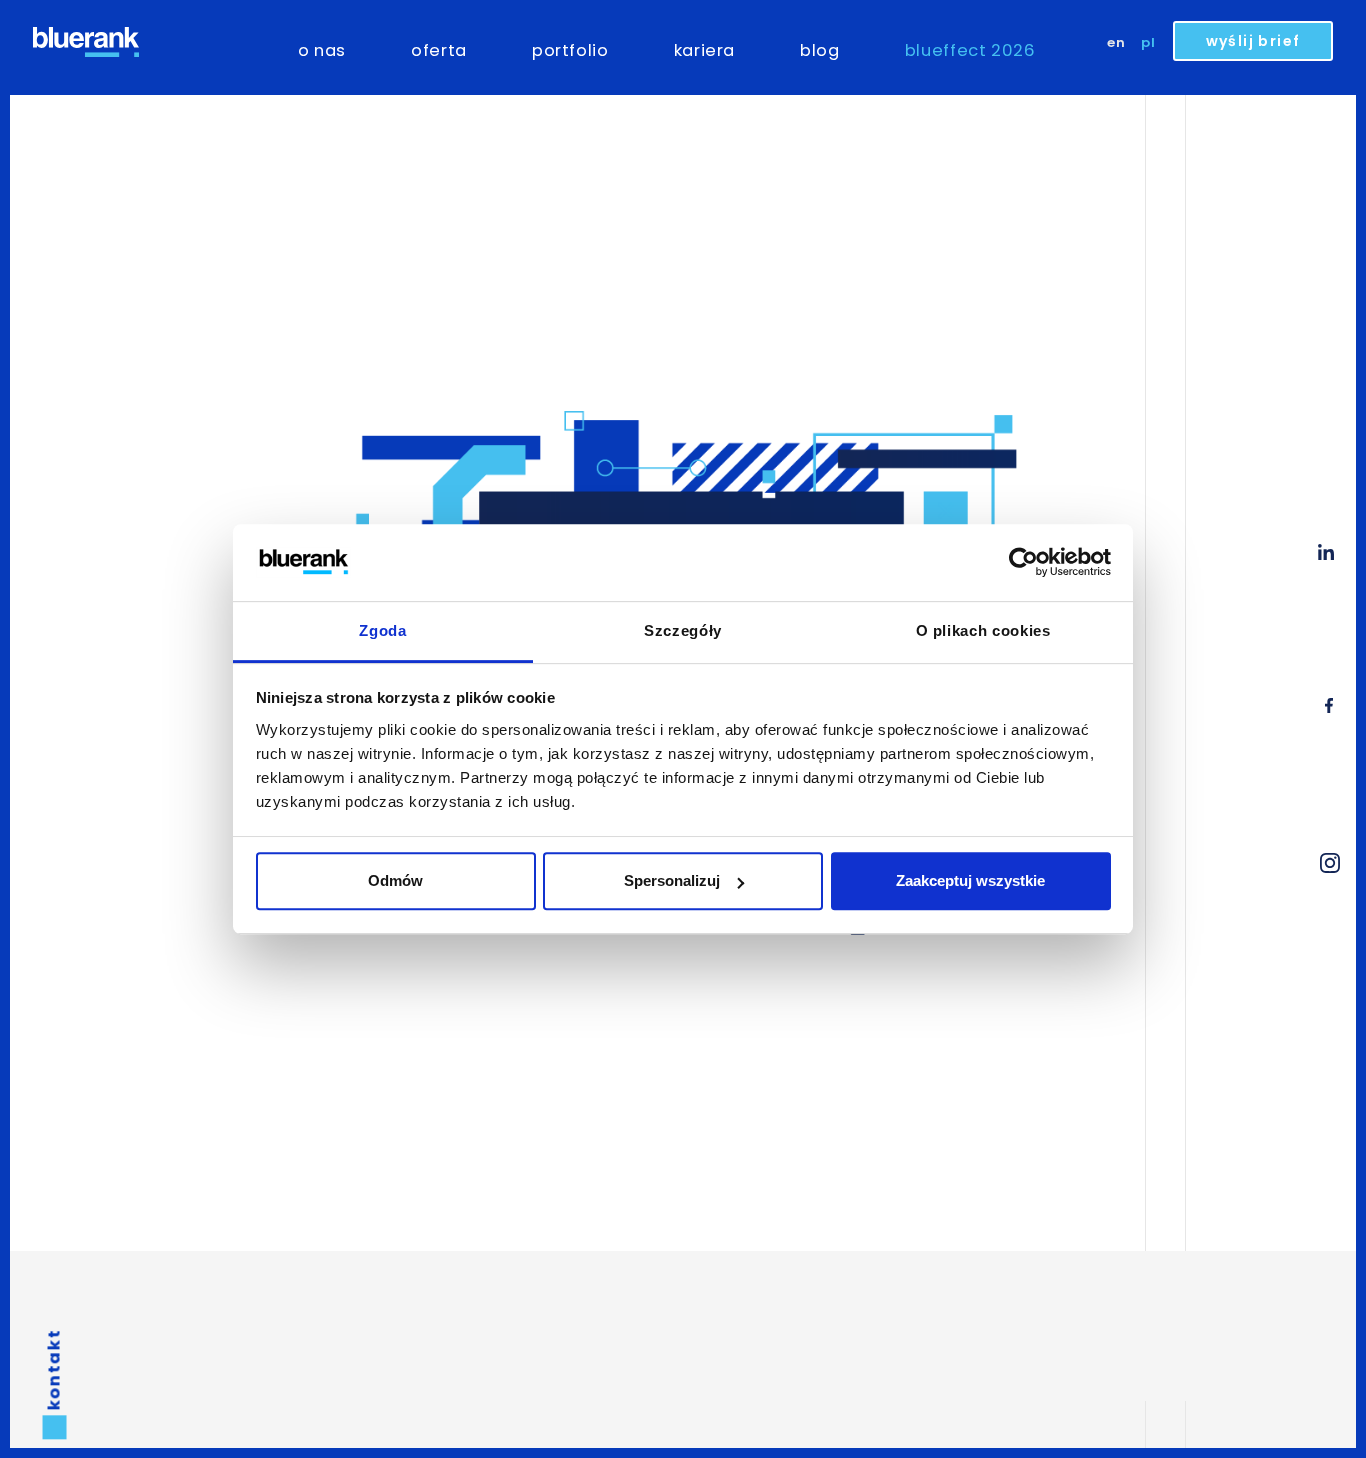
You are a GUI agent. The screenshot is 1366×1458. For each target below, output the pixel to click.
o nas (322, 50)
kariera (704, 50)
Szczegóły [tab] (683, 630)
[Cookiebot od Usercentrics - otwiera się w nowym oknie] (1023, 563)
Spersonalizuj (672, 880)
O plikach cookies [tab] (983, 630)
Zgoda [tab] (382, 630)
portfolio (570, 50)
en (1116, 42)
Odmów (395, 880)
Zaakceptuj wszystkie (970, 880)
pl (1148, 42)
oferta (439, 50)
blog (820, 50)
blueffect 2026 (970, 50)
